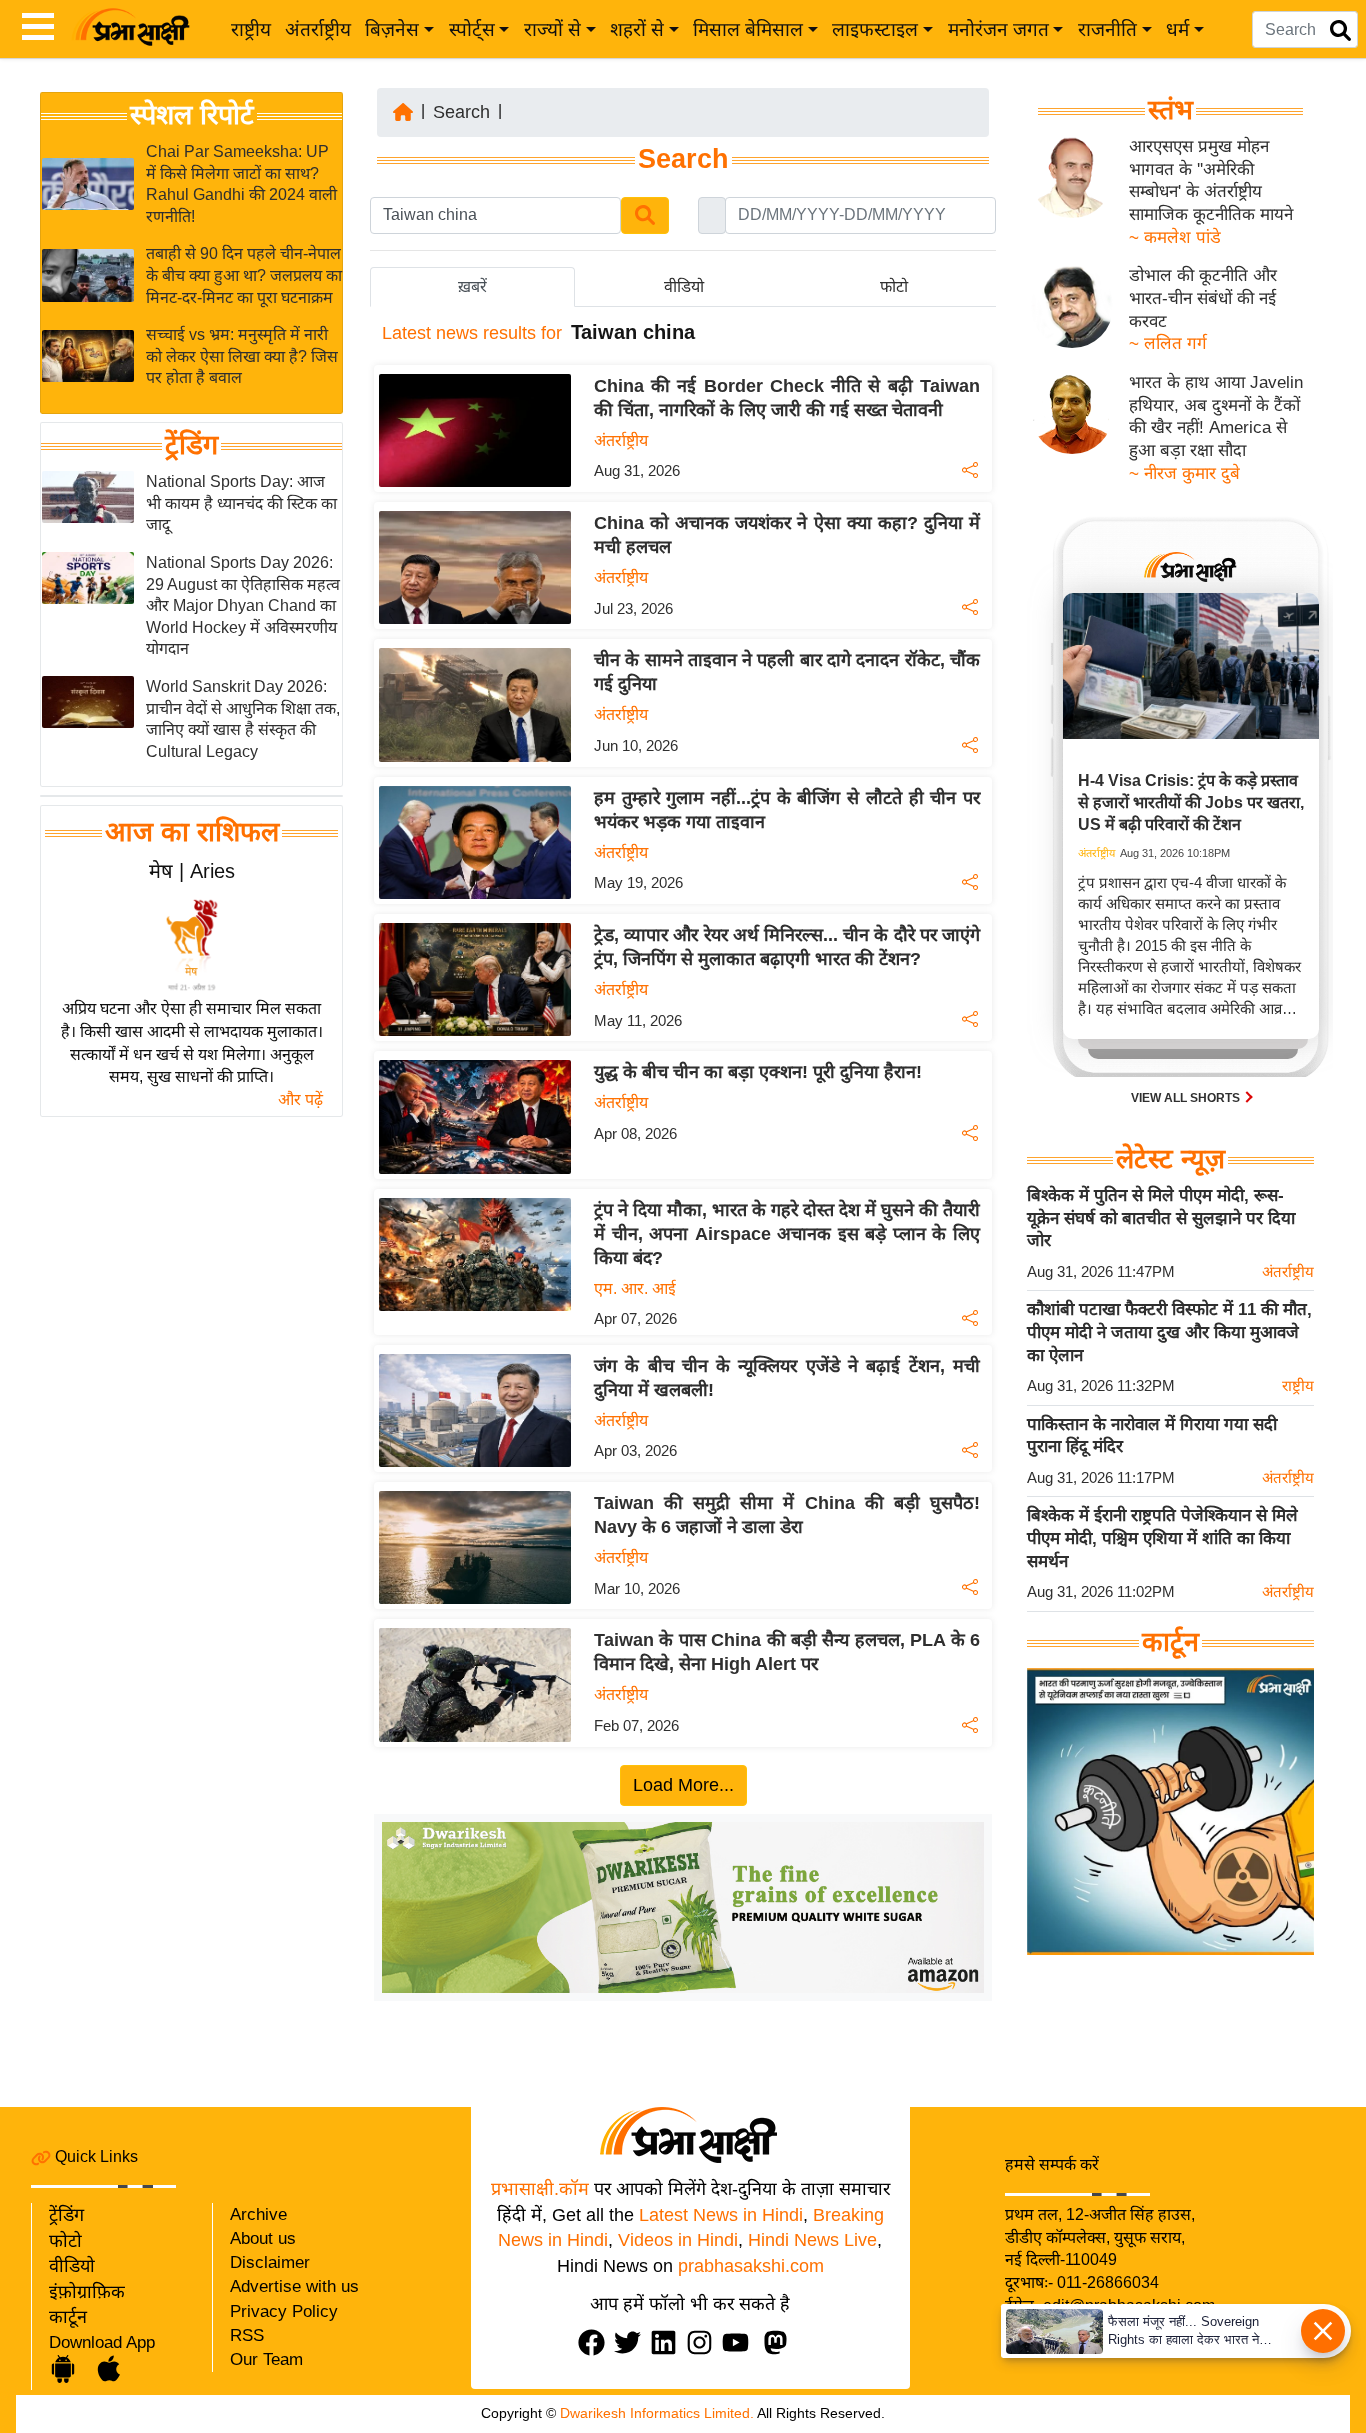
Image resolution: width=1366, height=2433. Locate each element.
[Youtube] (740, 2342)
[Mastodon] (780, 2342)
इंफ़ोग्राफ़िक (87, 2292)
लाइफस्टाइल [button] (875, 29)
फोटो (65, 2241)
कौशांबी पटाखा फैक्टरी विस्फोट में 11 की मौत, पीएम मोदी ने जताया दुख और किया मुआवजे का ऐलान (1169, 1332)
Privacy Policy (284, 2311)
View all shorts (1187, 1098)
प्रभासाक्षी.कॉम (540, 2189)
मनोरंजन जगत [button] (998, 29)
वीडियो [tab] (684, 286)
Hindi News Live (812, 2240)
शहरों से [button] (637, 29)
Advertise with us (294, 2286)
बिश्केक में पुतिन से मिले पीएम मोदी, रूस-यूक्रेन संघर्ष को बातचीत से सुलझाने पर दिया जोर (1161, 1218)
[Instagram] (704, 2342)
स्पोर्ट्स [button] (472, 29)
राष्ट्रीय (251, 29)
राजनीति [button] (1107, 29)
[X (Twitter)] (632, 2342)
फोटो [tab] (894, 286)
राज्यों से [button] (552, 29)
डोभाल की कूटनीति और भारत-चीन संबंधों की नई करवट (1203, 298)
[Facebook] (596, 2342)
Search (461, 112)
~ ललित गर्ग (1168, 343)
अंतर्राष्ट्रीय (318, 29)
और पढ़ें (300, 1099)
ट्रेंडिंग (191, 445)
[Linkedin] (668, 2342)
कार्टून (68, 2317)
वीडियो (72, 2266)
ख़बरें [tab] (472, 286)
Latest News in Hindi (721, 2215)
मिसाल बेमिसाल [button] (748, 29)
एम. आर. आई (635, 1288)
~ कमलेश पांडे (1175, 237)
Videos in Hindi (678, 2240)
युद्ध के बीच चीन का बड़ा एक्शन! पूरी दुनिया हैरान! (758, 1072)
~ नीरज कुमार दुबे (1184, 473)
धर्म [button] (1177, 29)
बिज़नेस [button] (392, 29)
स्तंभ (1170, 110)
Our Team (266, 2359)
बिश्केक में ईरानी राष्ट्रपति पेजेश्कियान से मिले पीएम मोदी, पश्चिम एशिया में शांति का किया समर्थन (1162, 1538)
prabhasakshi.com (751, 2266)
